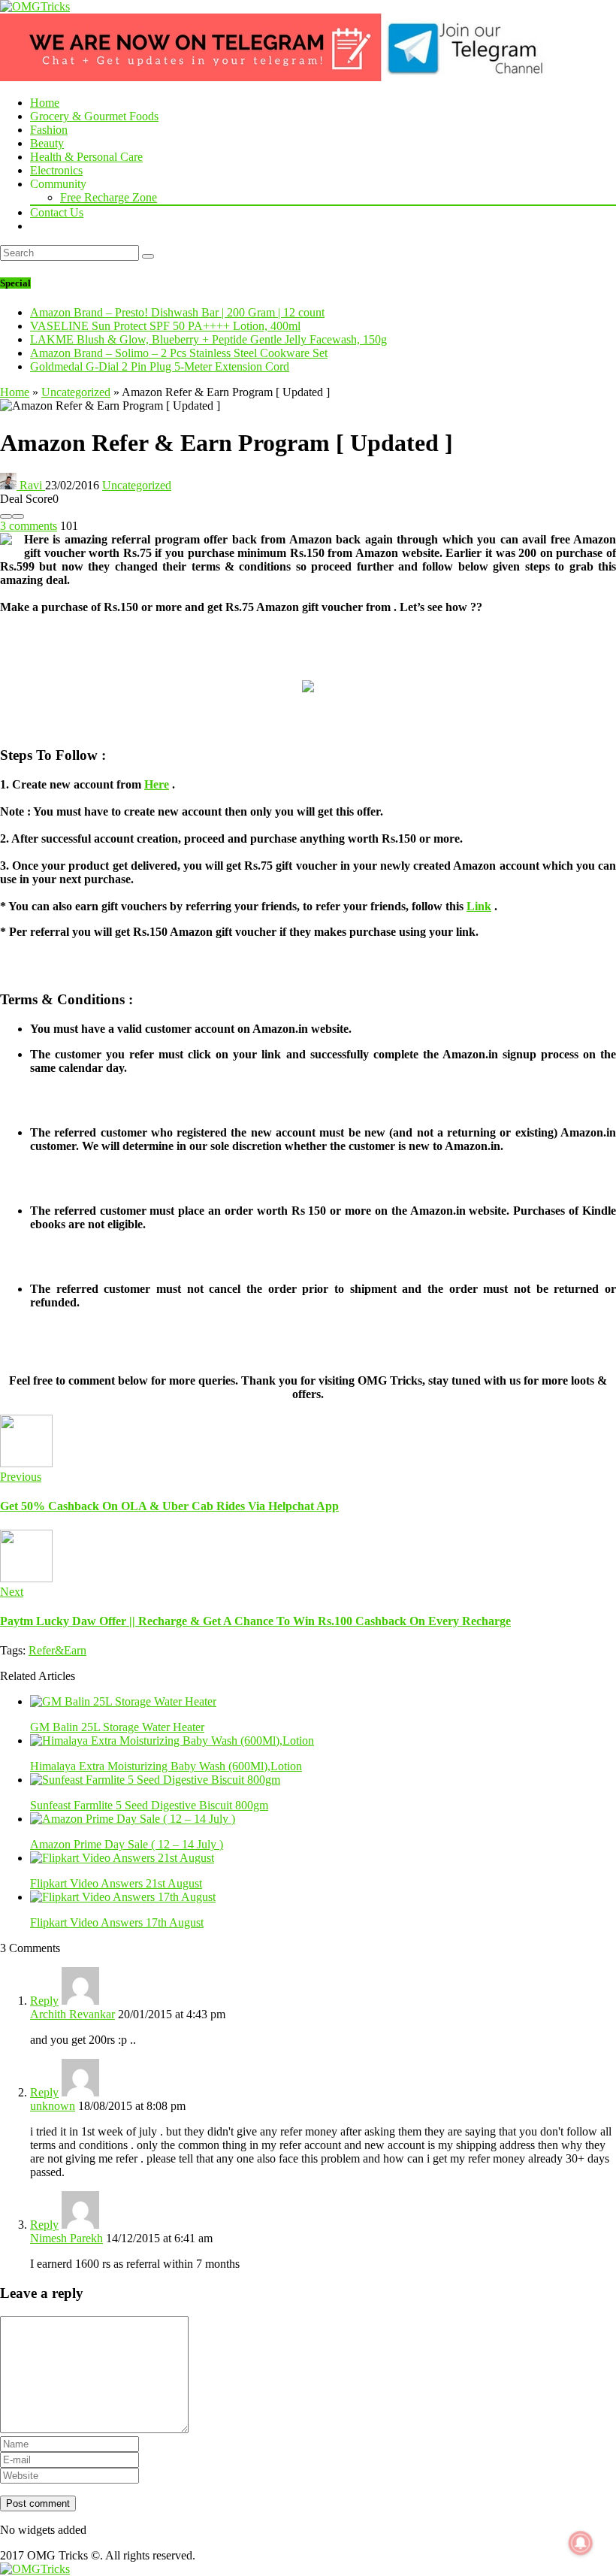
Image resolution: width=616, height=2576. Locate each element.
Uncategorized (76, 392)
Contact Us (57, 212)
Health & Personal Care (86, 157)
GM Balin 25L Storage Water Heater (117, 1727)
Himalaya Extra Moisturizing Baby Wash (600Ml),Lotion (166, 1766)
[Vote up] (18, 516)
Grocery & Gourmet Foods (94, 116)
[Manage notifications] (581, 2543)
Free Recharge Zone (109, 197)
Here (157, 784)
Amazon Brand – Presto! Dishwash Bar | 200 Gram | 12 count (177, 312)
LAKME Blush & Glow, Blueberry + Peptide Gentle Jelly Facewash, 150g (208, 339)
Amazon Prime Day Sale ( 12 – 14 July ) (127, 1844)
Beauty (47, 143)
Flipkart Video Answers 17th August (117, 1922)
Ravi (31, 485)
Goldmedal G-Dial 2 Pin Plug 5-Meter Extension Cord (160, 366)
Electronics (56, 170)
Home (45, 103)
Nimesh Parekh (66, 2238)
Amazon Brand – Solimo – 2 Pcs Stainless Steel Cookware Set (179, 353)
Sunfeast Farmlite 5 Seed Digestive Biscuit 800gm (149, 1805)
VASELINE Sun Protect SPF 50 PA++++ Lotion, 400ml (165, 326)
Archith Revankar (72, 2014)
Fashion (49, 130)
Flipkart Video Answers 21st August (116, 1883)
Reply (44, 2001)
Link (479, 906)
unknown (53, 2106)
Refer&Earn (57, 1650)
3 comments (29, 526)
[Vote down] (6, 516)
